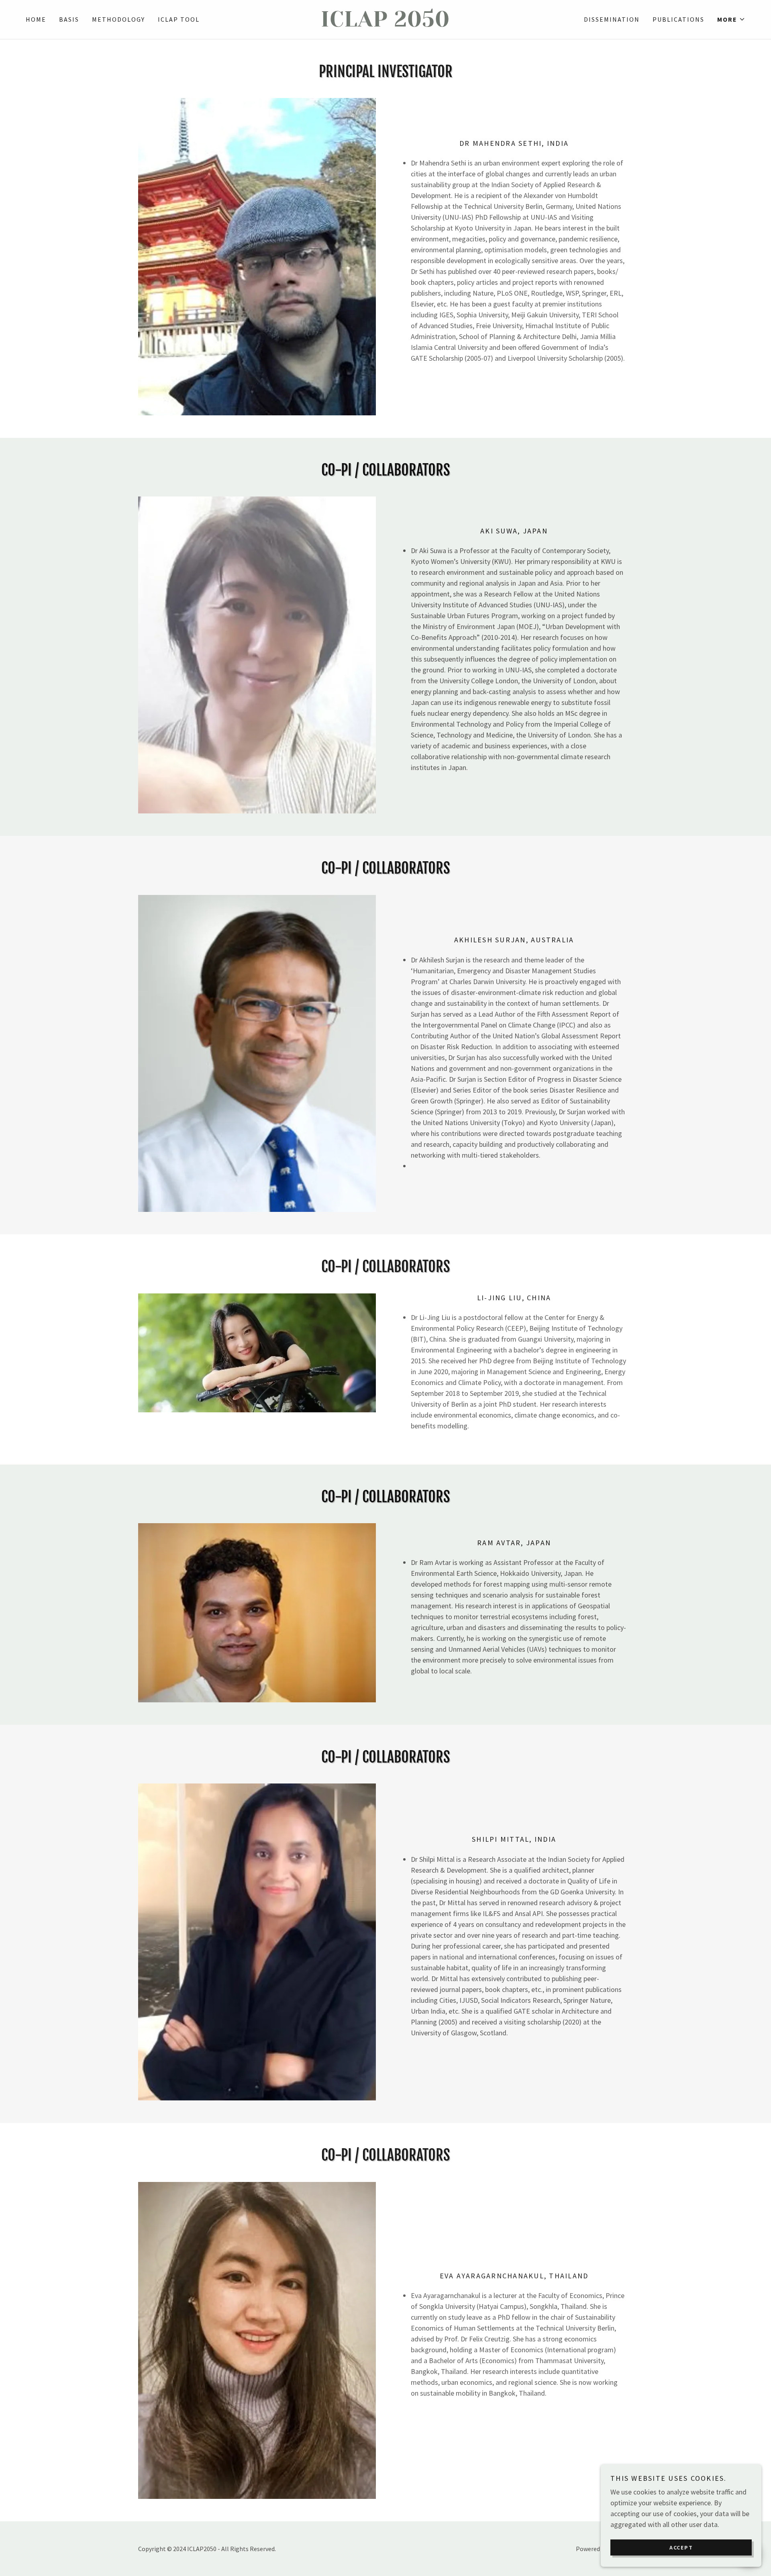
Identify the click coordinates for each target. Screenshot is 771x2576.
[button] (731, 19)
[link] (385, 24)
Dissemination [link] (612, 19)
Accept (681, 2547)
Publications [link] (678, 19)
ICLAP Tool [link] (179, 19)
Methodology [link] (118, 19)
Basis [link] (69, 19)
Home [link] (36, 19)
